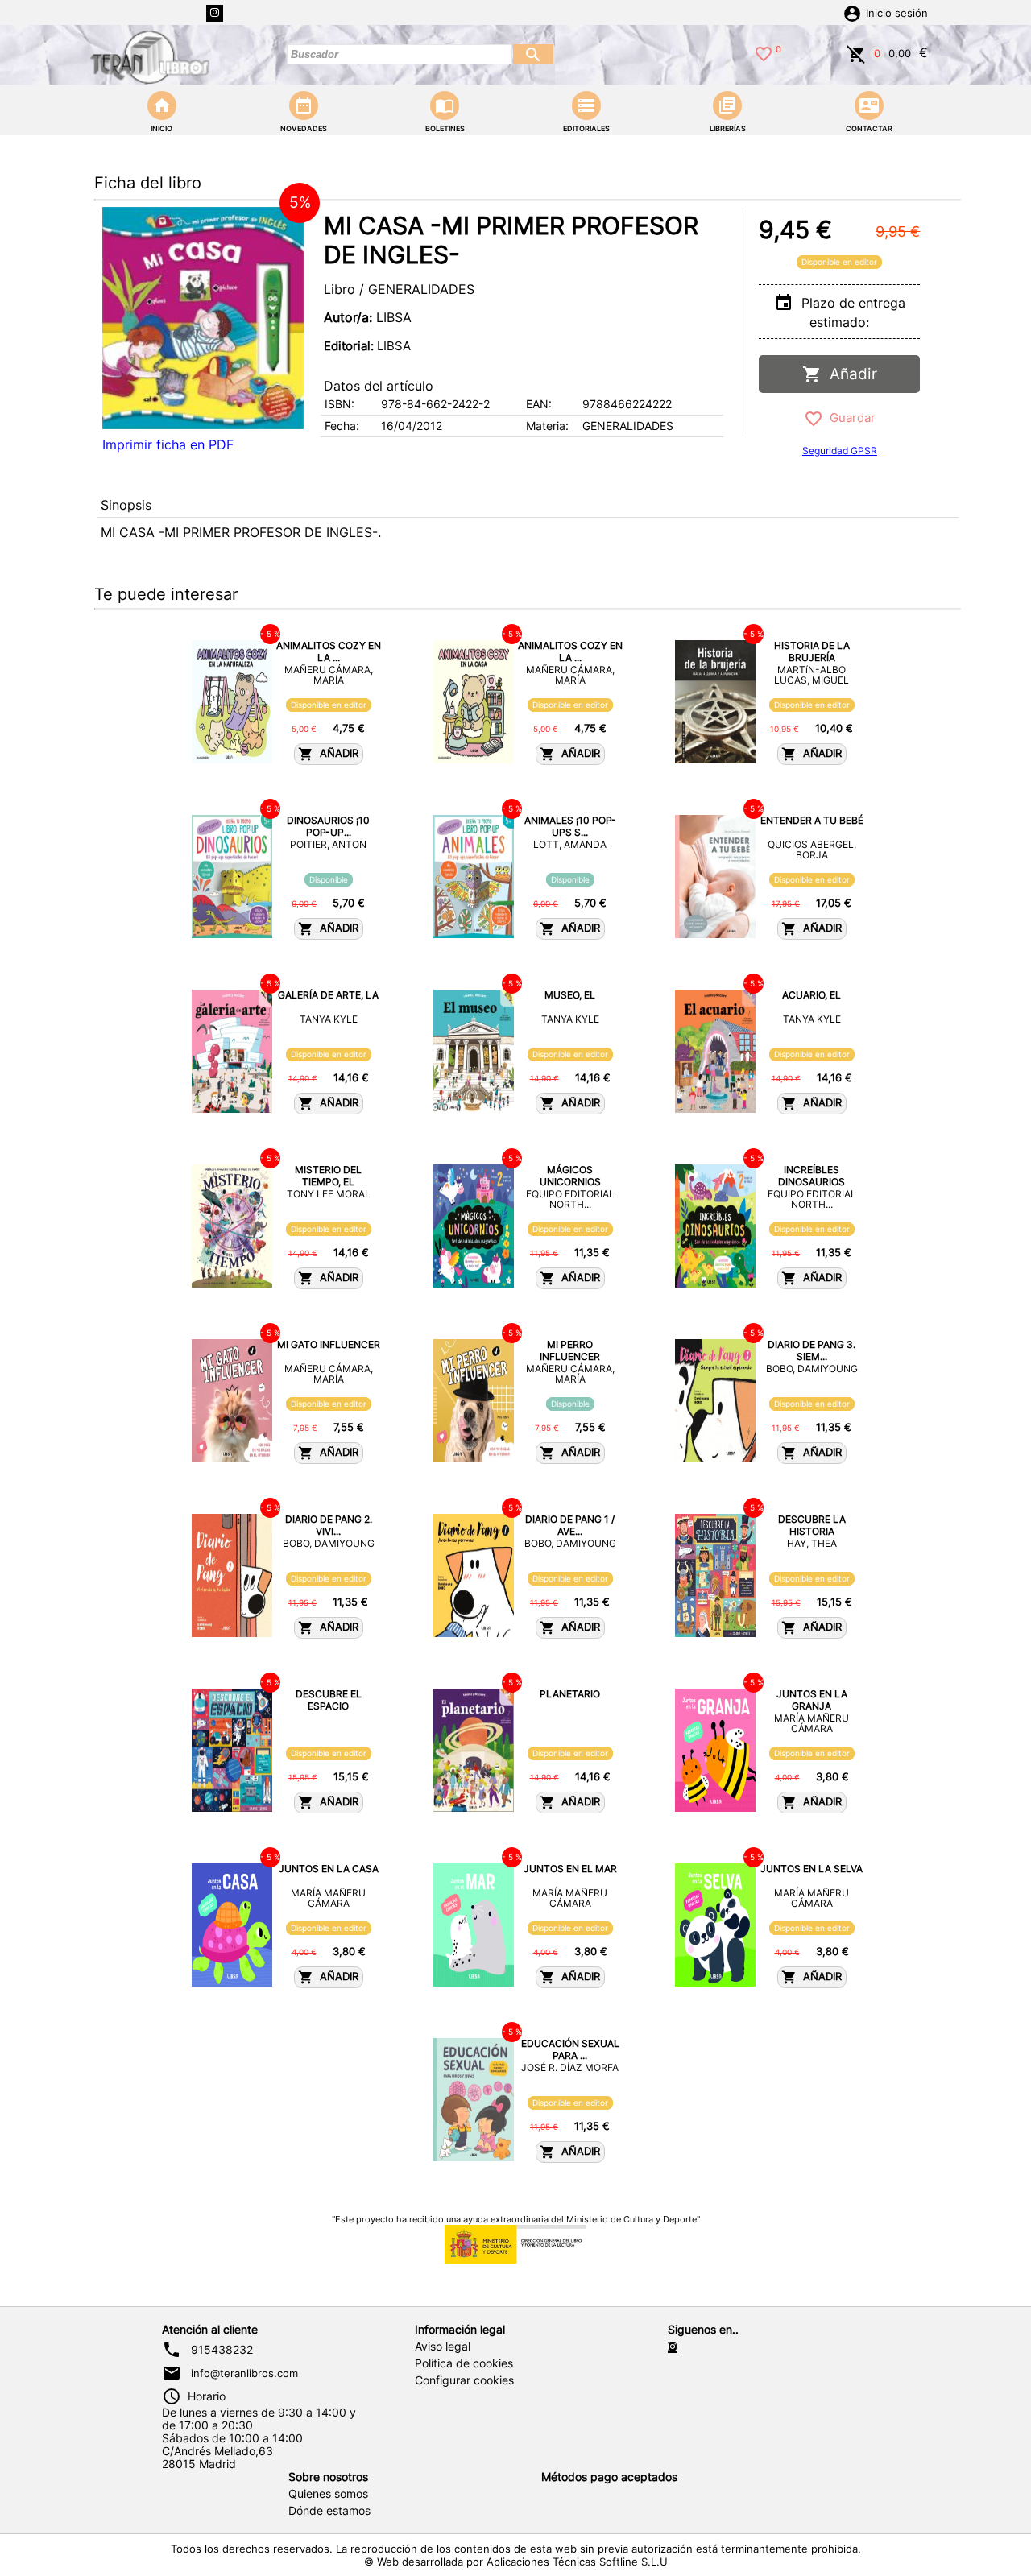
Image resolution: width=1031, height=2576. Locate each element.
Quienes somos (328, 2494)
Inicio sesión (897, 13)
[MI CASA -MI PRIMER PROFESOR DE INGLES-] (203, 318)
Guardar (849, 418)
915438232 (222, 2350)
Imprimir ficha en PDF (168, 444)
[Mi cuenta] (852, 12)
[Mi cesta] (856, 52)
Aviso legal (443, 2347)
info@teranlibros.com (244, 2373)
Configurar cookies (464, 2380)
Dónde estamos (329, 2511)
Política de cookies (464, 2363)
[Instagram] (215, 13)
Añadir (849, 374)
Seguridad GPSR (840, 451)
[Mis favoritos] (764, 52)
